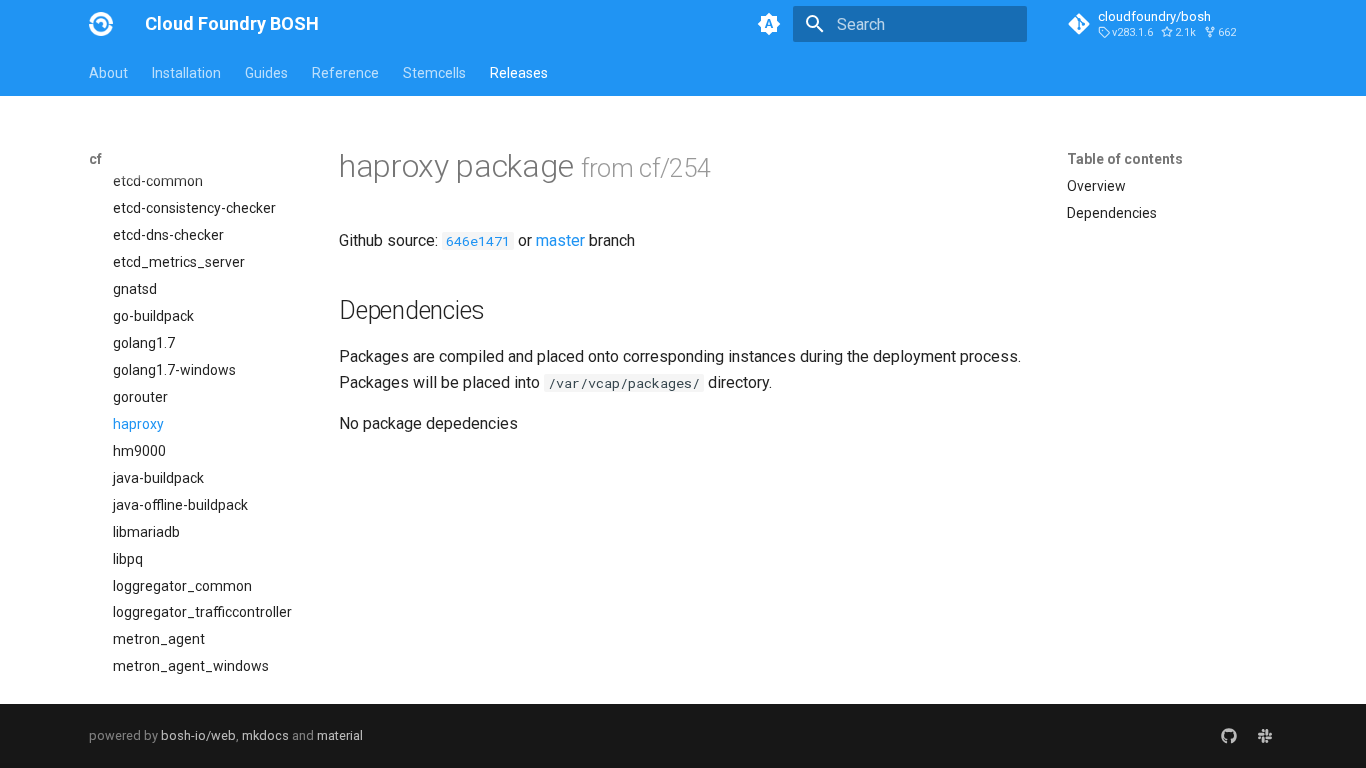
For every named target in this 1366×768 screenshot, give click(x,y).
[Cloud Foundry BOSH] (101, 24)
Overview (1096, 186)
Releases (519, 73)
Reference (345, 73)
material (340, 735)
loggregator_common (182, 586)
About (108, 73)
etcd (127, 155)
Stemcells (434, 73)
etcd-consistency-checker (194, 208)
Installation (186, 73)
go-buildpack (153, 316)
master (560, 240)
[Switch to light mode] (769, 24)
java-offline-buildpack (180, 505)
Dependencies (1112, 213)
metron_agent (159, 639)
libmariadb (146, 532)
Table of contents (1125, 159)
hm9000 (139, 451)
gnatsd (135, 289)
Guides (266, 73)
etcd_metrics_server (179, 262)
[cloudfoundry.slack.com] (1265, 736)
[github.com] (1229, 736)
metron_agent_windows (191, 666)
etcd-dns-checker (168, 235)
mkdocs (265, 735)
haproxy (138, 424)
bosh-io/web (198, 735)
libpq (128, 559)
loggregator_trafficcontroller (202, 612)
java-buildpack (158, 478)
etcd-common (158, 181)
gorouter (140, 397)
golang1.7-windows (174, 370)
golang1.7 (144, 343)
